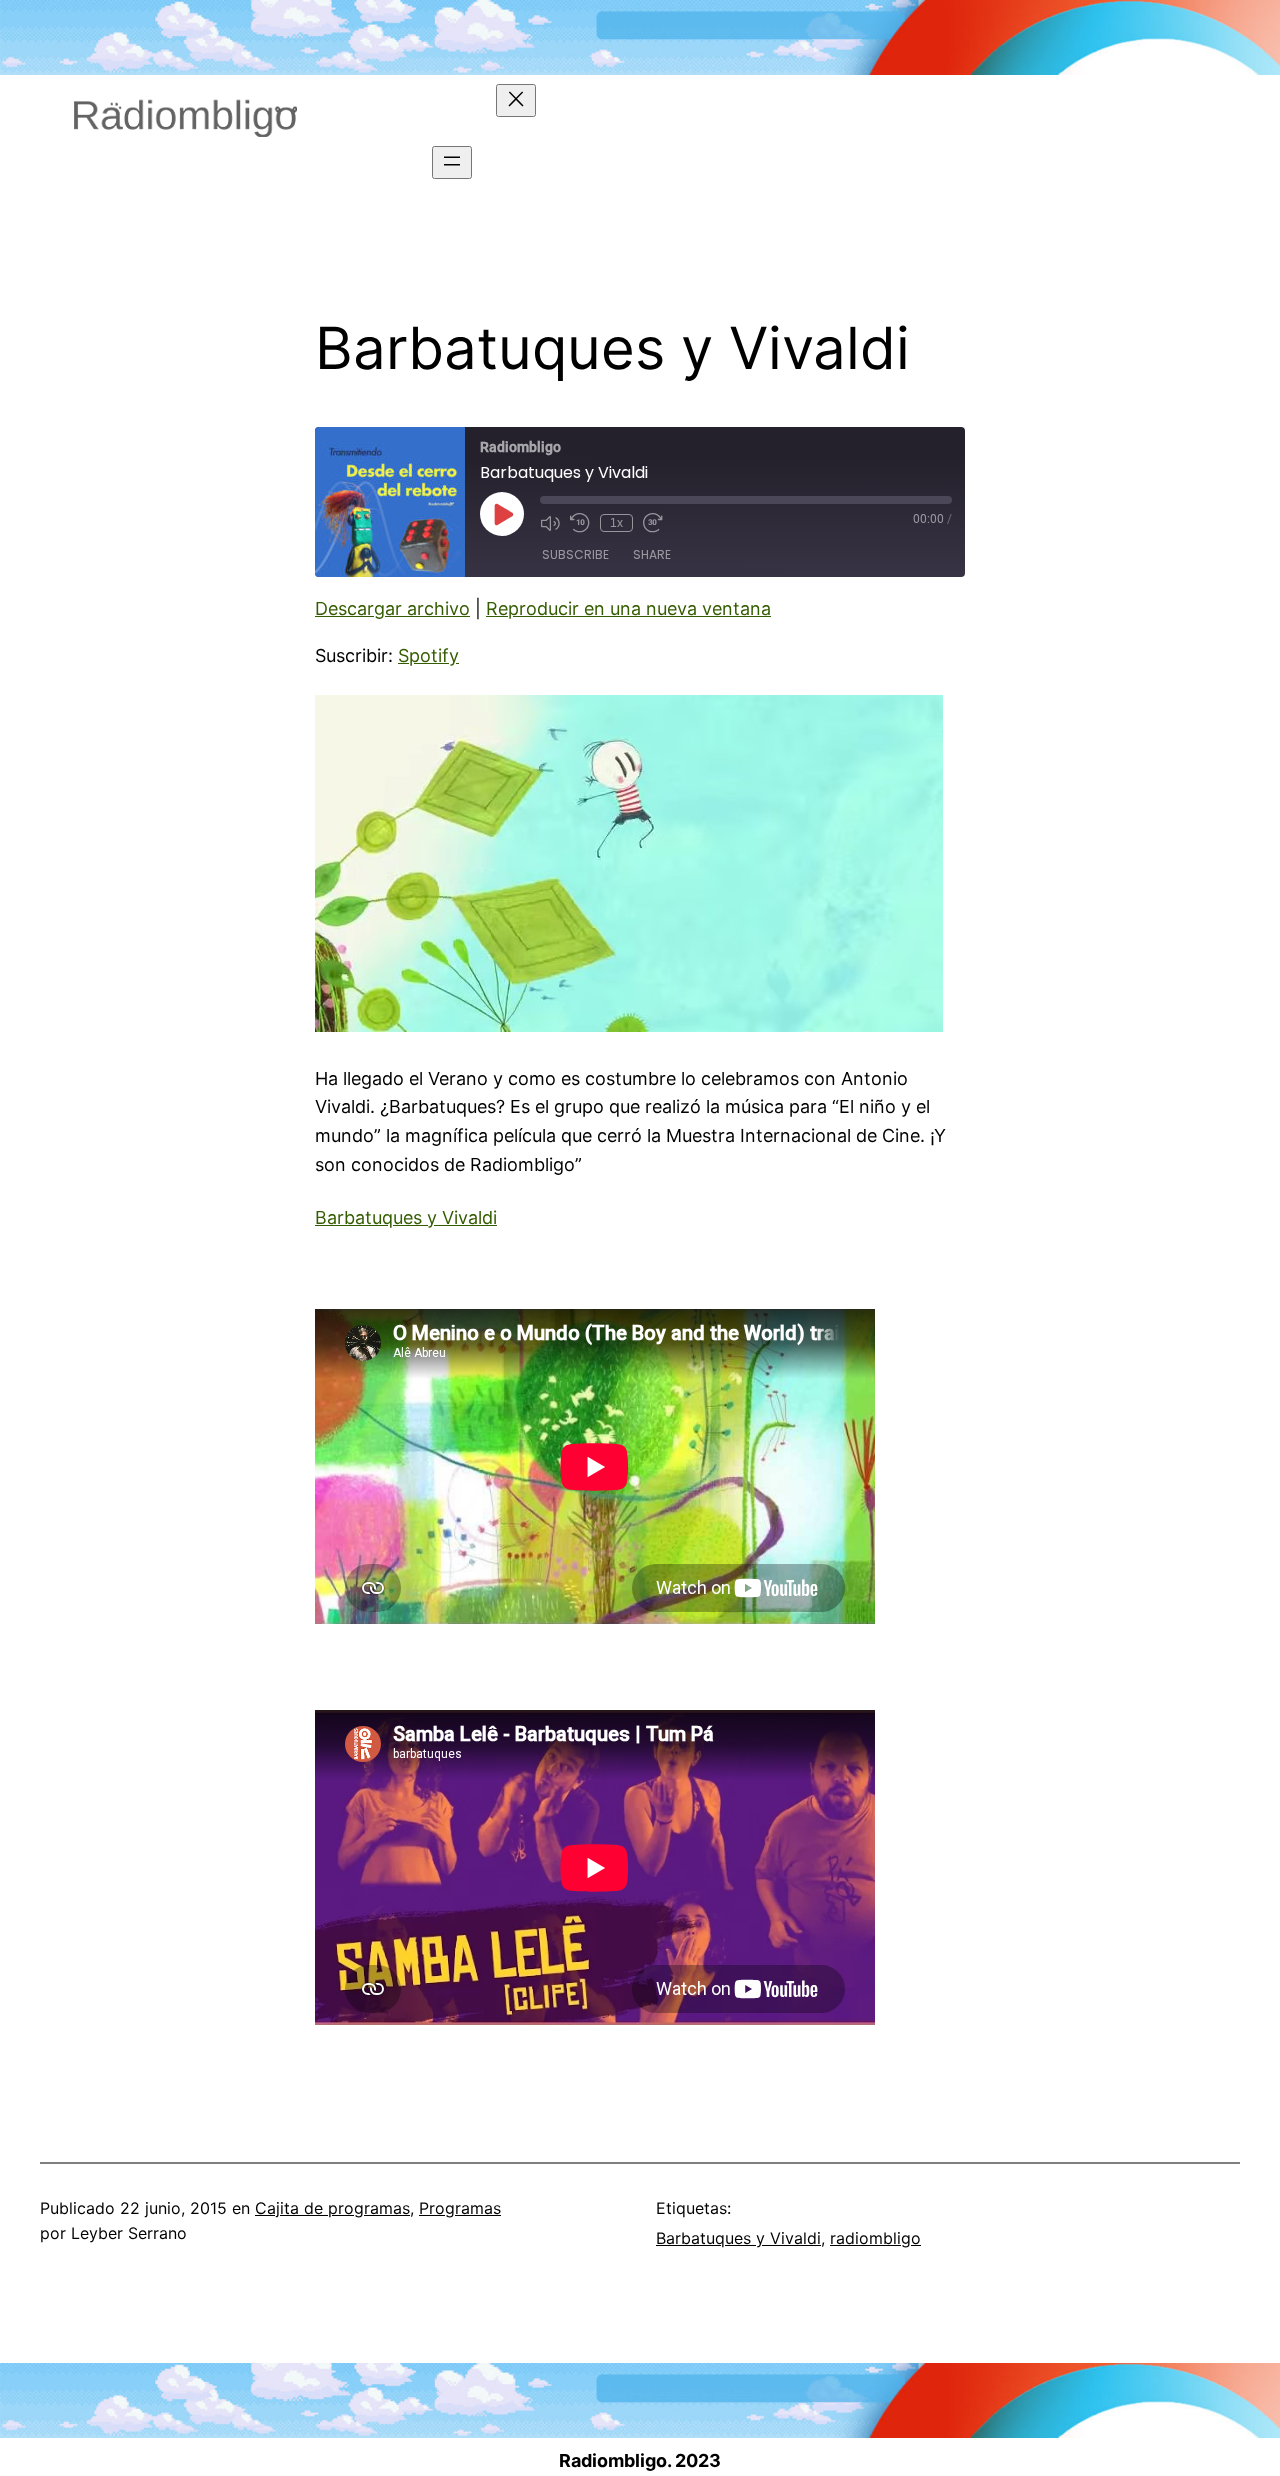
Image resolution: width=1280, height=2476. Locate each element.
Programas (460, 2208)
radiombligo (875, 2238)
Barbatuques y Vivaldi (406, 1217)
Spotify (428, 655)
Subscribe (575, 554)
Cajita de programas (332, 2208)
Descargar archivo (392, 608)
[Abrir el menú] (452, 162)
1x (616, 523)
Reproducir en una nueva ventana (628, 608)
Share (652, 554)
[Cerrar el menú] (516, 100)
